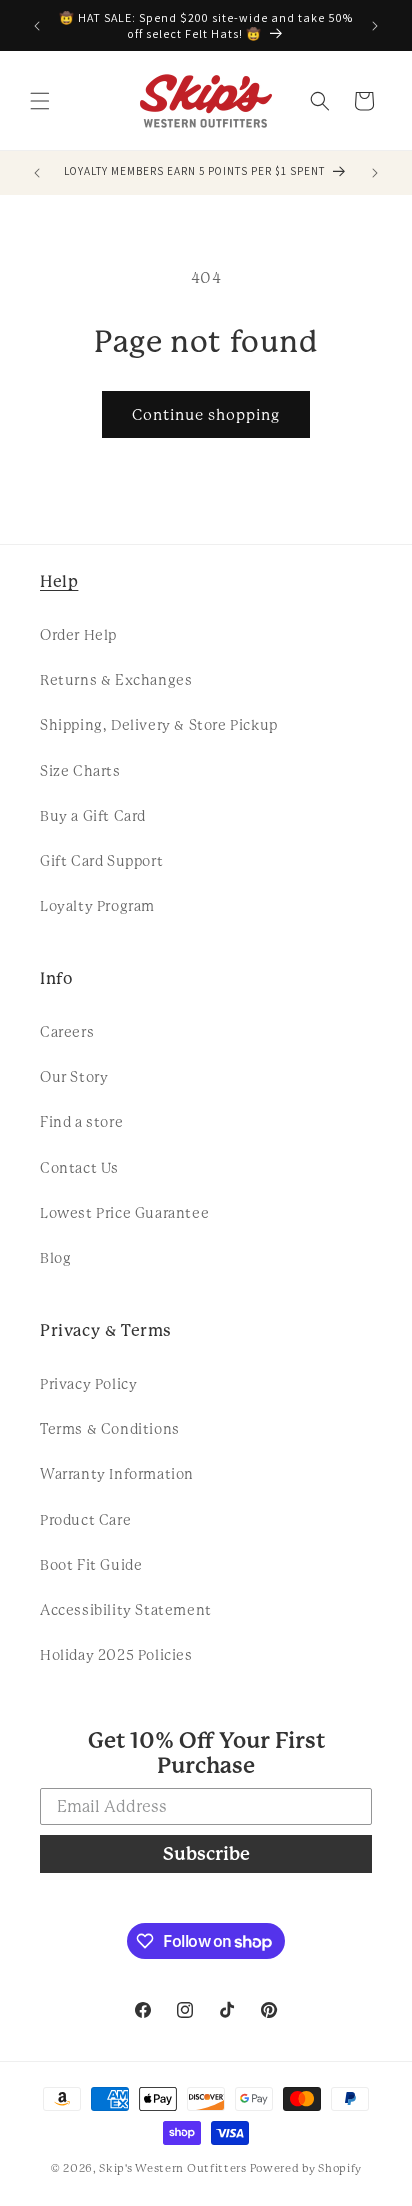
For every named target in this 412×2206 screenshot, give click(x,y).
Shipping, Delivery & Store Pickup (159, 725)
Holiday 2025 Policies (116, 1655)
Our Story (74, 1077)
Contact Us (79, 1168)
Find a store (81, 1122)
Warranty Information (117, 1474)
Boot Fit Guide (91, 1565)
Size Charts (80, 771)
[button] (40, 101)
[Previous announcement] (37, 26)
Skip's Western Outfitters (173, 2168)
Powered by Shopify (306, 2168)
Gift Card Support (101, 861)
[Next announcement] (375, 26)
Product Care (85, 1520)
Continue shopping (206, 415)
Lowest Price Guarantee (124, 1213)
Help (59, 581)
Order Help (78, 635)
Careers (67, 1032)
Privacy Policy (88, 1384)
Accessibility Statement (126, 1610)
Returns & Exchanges (116, 680)
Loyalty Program (97, 906)
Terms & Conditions (110, 1429)
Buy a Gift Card (93, 816)
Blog (55, 1258)
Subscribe (206, 1853)
